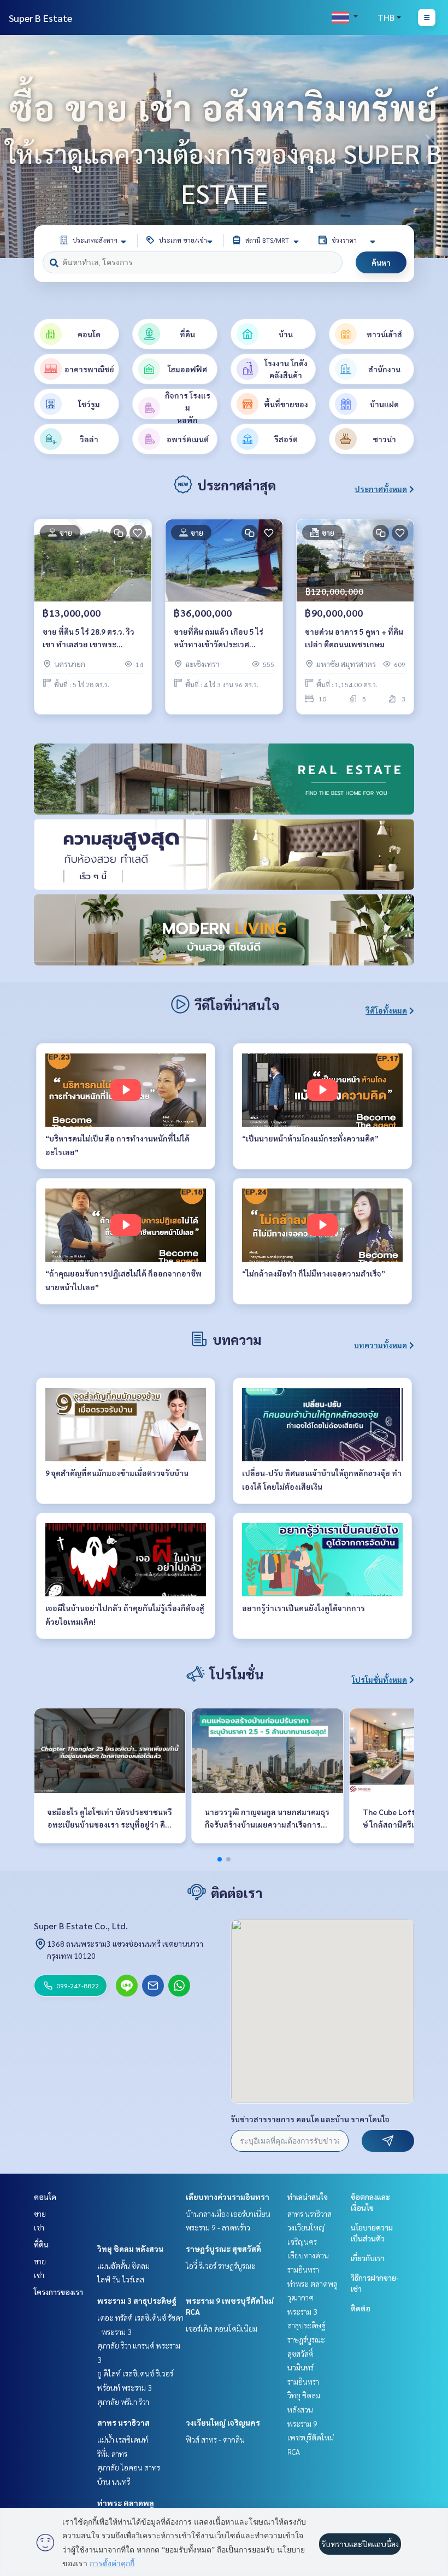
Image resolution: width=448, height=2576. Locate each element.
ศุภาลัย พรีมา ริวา (123, 2402)
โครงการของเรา (58, 2292)
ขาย (40, 2214)
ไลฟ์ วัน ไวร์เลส (121, 2279)
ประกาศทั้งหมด (381, 489)
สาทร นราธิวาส (123, 2422)
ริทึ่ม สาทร (112, 2454)
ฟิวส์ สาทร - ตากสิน (215, 2439)
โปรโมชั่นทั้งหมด (379, 1679)
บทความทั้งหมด (381, 1345)
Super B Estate (40, 18)
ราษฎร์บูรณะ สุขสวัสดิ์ (223, 2249)
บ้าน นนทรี (114, 2481)
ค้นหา (381, 262)
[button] (432, 147)
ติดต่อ (361, 2308)
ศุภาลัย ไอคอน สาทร (129, 2467)
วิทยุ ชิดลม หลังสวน (130, 2249)
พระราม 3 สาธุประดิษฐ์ (137, 2300)
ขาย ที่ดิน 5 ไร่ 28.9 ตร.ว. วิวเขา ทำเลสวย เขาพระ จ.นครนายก (89, 638)
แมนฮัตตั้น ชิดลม (123, 2265)
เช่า (39, 2227)
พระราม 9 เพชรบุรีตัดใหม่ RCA (311, 2437)
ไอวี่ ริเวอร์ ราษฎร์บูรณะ (221, 2265)
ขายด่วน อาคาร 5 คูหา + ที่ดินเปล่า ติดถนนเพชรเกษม (354, 638)
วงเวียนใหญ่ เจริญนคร (223, 2422)
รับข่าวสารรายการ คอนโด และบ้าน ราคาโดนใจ (310, 2119)
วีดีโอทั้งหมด (386, 1010)
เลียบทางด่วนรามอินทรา (228, 2197)
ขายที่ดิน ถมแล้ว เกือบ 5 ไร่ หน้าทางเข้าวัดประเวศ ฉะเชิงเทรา (219, 638)
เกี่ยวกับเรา (368, 2258)
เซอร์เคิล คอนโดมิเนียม (222, 2328)
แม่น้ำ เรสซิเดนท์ (123, 2439)
